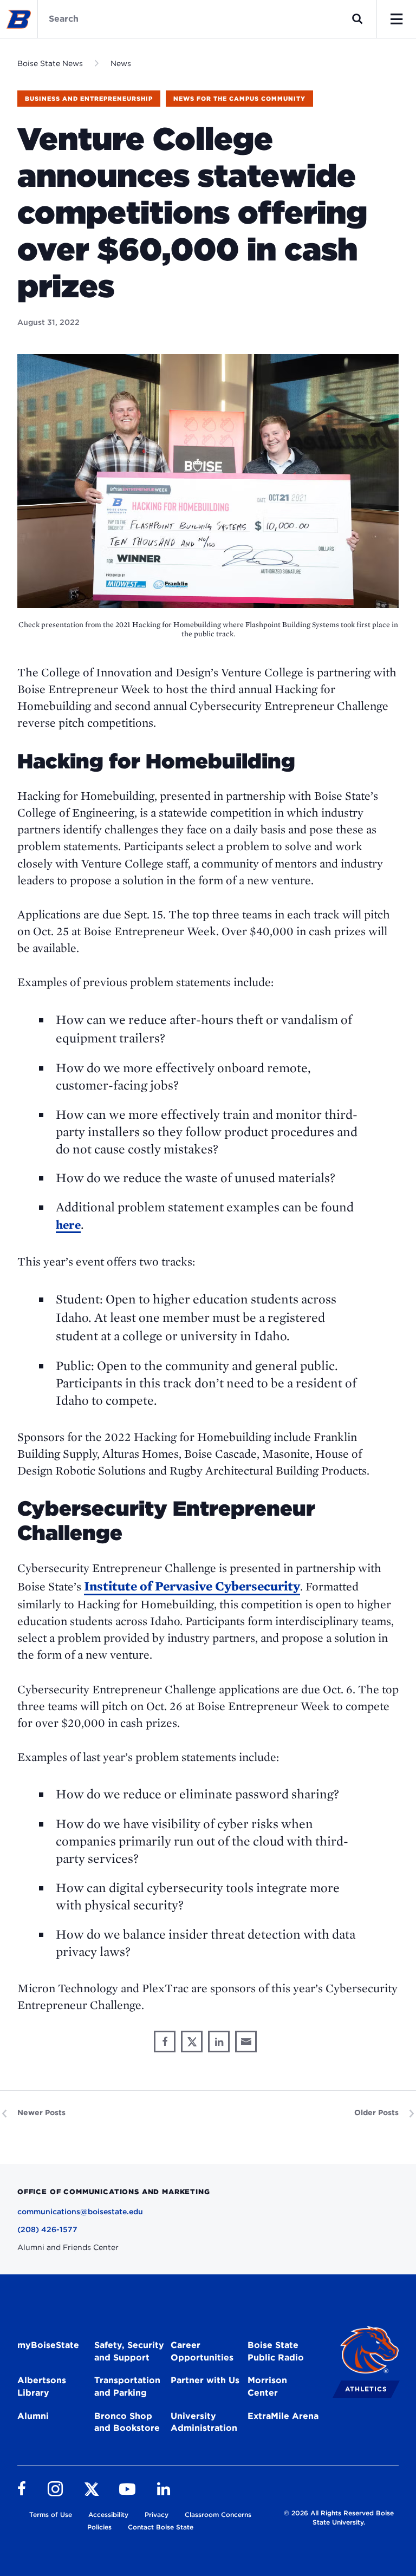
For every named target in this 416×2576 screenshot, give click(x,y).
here (68, 1224)
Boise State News (50, 63)
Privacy (157, 2515)
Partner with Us (205, 2380)
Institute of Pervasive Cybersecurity (192, 1586)
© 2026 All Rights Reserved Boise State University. (339, 2518)
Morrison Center (267, 2386)
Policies (99, 2527)
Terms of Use (51, 2515)
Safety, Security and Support (129, 2351)
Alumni (33, 2416)
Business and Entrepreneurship (89, 99)
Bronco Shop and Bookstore (127, 2422)
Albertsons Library (42, 2386)
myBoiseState (48, 2345)
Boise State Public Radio (276, 2351)
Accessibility (108, 2515)
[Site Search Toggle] (357, 19)
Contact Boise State (161, 2527)
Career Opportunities (202, 2351)
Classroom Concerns (218, 2515)
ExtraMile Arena (283, 2416)
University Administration (204, 2422)
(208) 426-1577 (47, 2229)
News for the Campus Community (239, 99)
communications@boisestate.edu (80, 2212)
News (121, 63)
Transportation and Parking (127, 2386)
